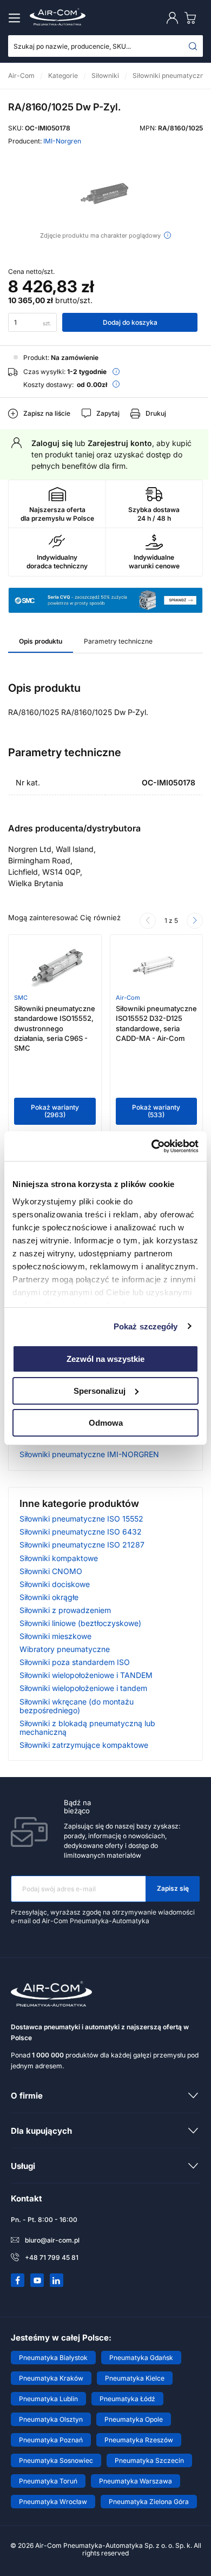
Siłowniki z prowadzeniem (65, 1610)
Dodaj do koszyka (130, 322)
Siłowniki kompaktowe (59, 1558)
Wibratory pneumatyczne (65, 1649)
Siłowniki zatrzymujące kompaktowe (84, 1745)
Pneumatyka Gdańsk (141, 2358)
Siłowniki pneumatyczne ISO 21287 (82, 1545)
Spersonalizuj (100, 1391)
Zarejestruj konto (120, 443)
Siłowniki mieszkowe (55, 1636)
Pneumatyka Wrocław (53, 2502)
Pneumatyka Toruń (48, 2481)
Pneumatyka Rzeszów (139, 2440)
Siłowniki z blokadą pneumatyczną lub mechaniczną (87, 1728)
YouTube (37, 2280)
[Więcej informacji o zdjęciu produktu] (167, 235)
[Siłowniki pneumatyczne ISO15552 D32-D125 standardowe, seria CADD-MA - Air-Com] (156, 967)
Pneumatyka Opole (134, 2419)
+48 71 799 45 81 (52, 2257)
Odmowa (106, 1422)
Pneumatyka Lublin (48, 2399)
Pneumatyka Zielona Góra (149, 2502)
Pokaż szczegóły (146, 1326)
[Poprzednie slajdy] (148, 921)
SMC (21, 998)
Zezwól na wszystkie (105, 1359)
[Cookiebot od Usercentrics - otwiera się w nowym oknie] (152, 1146)
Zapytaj (108, 413)
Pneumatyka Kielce (135, 2378)
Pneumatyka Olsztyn (51, 2419)
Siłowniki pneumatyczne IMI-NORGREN (89, 1454)
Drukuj (156, 413)
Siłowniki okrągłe (49, 1597)
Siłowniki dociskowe (55, 1584)
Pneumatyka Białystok (53, 2358)
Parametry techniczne (118, 641)
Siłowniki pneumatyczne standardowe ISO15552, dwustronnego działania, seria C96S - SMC (55, 1028)
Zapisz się (173, 1888)
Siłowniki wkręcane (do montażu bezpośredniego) (77, 1706)
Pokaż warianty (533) (156, 1111)
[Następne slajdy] (195, 921)
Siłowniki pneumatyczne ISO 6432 (81, 1532)
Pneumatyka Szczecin (149, 2460)
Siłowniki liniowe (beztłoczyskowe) (80, 1623)
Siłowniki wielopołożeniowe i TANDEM (86, 1675)
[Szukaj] (193, 46)
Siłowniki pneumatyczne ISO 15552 (81, 1519)
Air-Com (128, 998)
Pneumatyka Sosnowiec (56, 2460)
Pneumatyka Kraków (51, 2378)
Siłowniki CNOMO (51, 1571)
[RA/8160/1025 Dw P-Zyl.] (105, 194)
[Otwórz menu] (16, 18)
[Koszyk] (193, 18)
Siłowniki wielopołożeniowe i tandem (83, 1688)
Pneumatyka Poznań (51, 2440)
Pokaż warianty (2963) (55, 1111)
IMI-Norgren (62, 141)
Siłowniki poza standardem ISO (75, 1662)
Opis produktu (41, 641)
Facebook (18, 2280)
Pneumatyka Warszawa (136, 2481)
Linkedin (57, 2280)
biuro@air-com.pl (52, 2240)
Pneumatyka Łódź (127, 2399)
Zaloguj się (52, 443)
